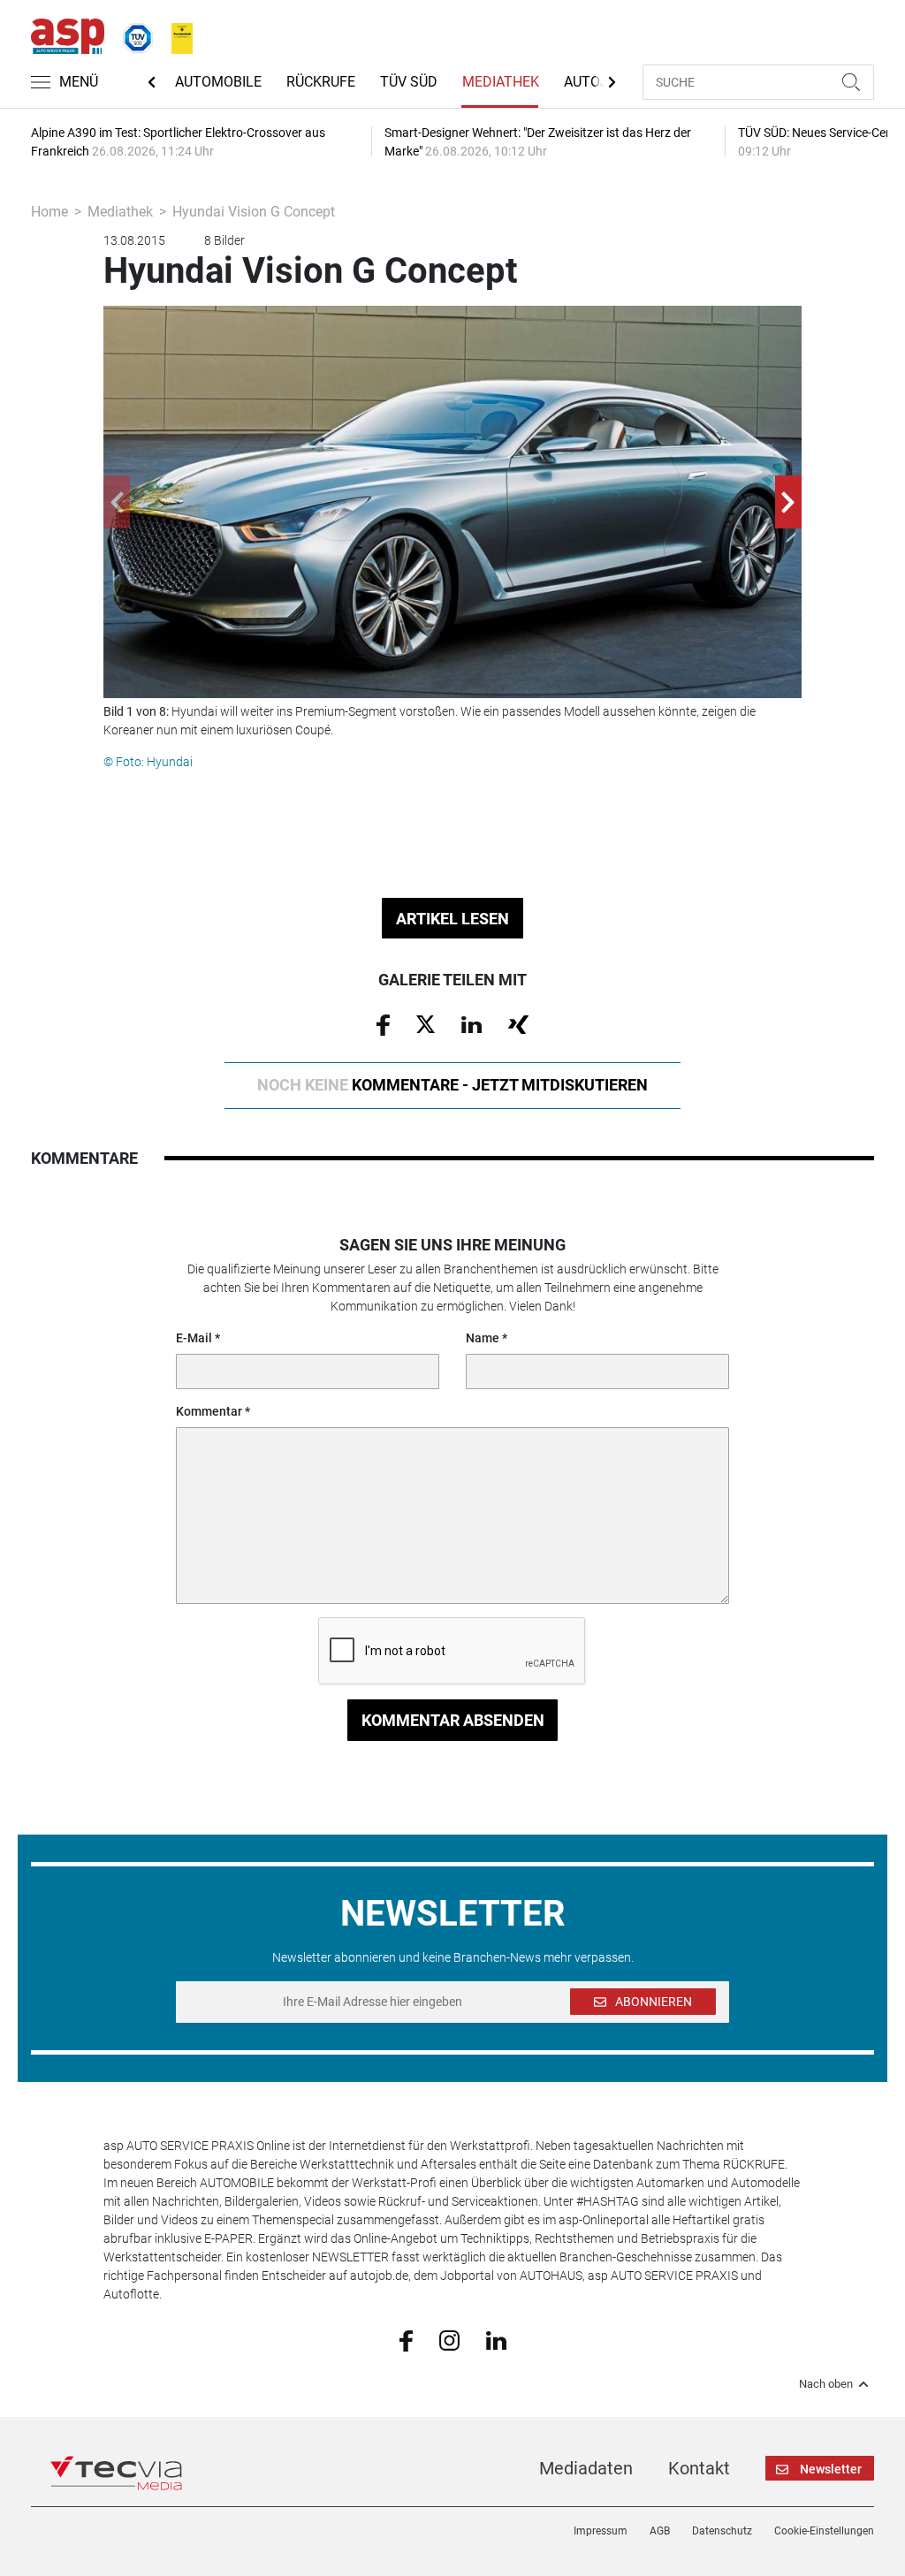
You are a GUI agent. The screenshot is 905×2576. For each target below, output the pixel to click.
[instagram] (449, 2339)
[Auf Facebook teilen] (383, 1024)
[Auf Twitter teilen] (426, 1023)
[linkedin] (496, 2339)
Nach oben (826, 2384)
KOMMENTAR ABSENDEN (453, 1720)
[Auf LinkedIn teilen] (472, 1023)
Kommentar (209, 1411)
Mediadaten (586, 2468)
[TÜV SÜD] (133, 34)
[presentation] (117, 502)
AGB (660, 2531)
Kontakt (699, 2468)
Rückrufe (321, 82)
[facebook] (406, 2340)
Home (49, 212)
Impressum (601, 2531)
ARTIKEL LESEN (452, 919)
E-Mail (194, 1338)
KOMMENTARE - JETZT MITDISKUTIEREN (452, 1085)
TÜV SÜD (409, 82)
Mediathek (501, 82)
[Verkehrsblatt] (176, 34)
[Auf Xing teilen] (518, 1023)
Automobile (218, 82)
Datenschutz (722, 2531)
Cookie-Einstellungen (824, 2531)
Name (483, 1338)
